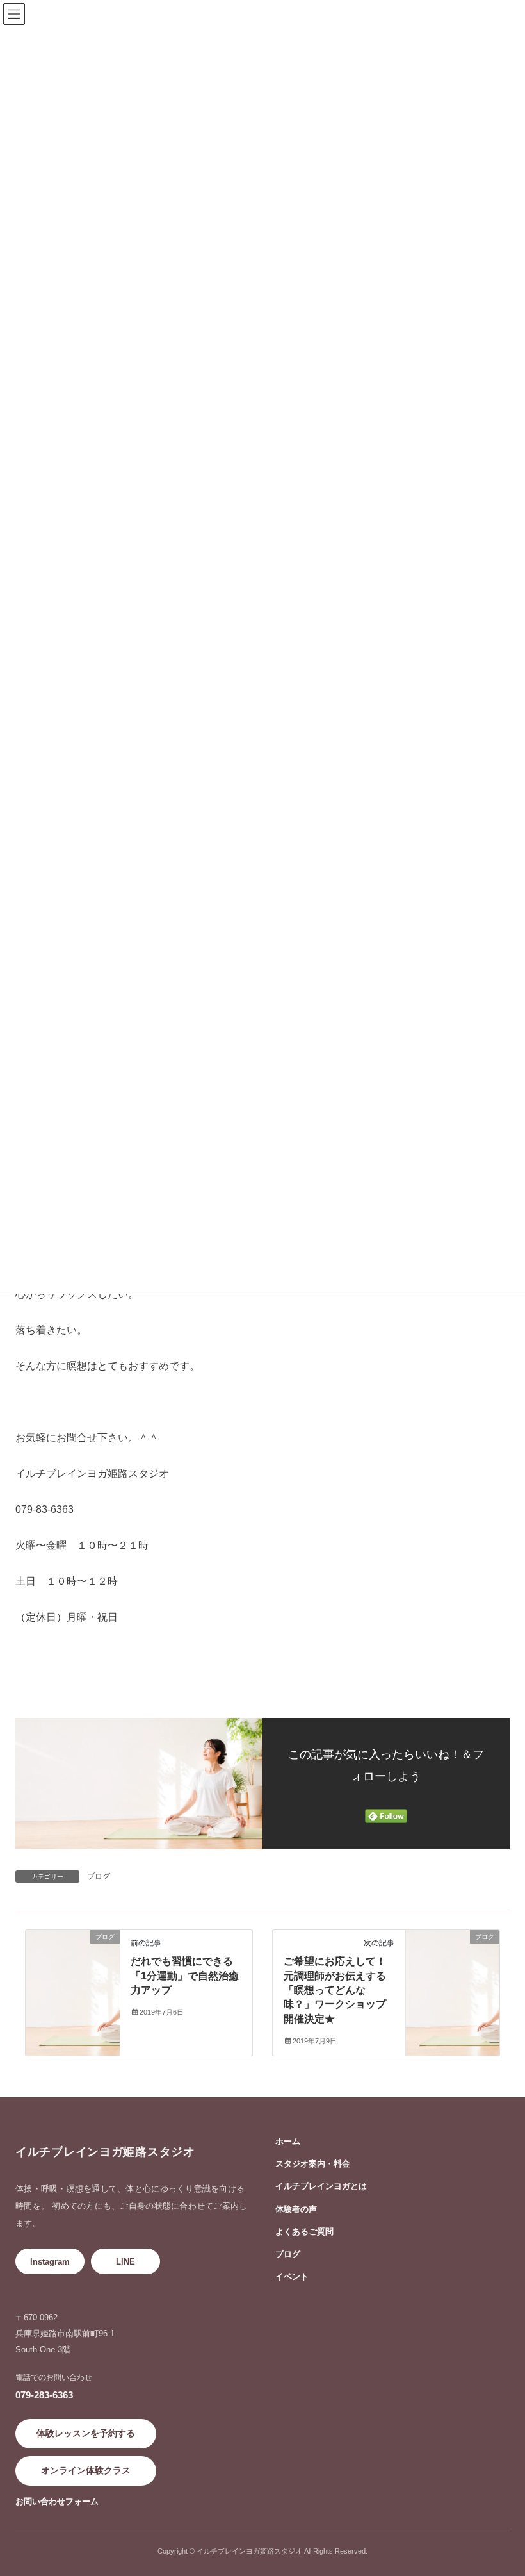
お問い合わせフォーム (57, 2501)
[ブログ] (73, 1951)
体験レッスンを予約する (86, 2433)
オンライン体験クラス (86, 2470)
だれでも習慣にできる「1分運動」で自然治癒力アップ (185, 1976)
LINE (125, 2262)
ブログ (99, 1876)
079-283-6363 (44, 2395)
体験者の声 (296, 2209)
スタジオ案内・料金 (313, 2164)
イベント (292, 2276)
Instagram (50, 2262)
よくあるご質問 (304, 2232)
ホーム (288, 2141)
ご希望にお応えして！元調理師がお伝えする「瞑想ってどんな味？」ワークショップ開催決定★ (335, 1990)
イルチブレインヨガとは (321, 2186)
